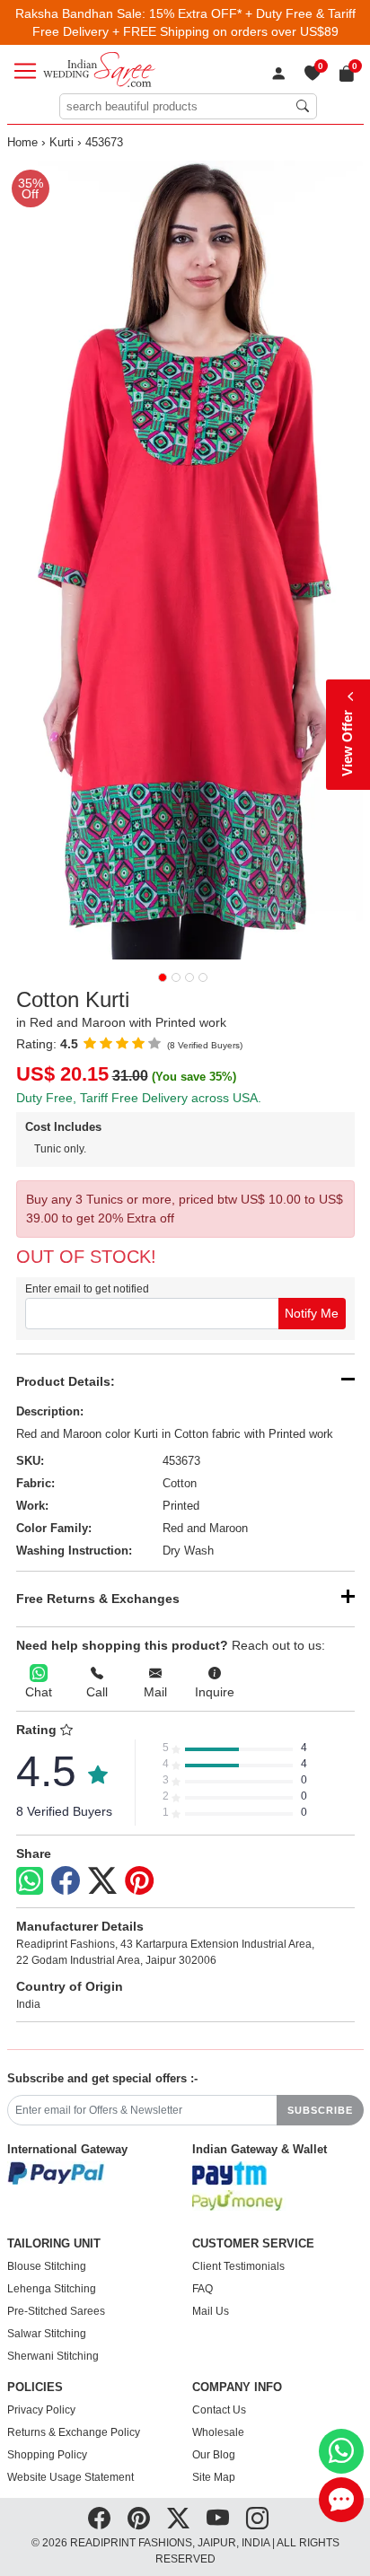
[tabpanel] (185, 560)
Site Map (214, 2477)
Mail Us (211, 2311)
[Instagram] (257, 2519)
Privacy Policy (41, 2410)
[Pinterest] (139, 1881)
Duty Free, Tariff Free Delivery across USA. (139, 1098)
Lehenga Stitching (52, 2289)
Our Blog (214, 2455)
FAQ (203, 2289)
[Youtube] (218, 2519)
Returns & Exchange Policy (74, 2432)
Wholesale (218, 2432)
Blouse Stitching (47, 2266)
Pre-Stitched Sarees (56, 2311)
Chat (39, 1692)
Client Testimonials (238, 2266)
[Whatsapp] (30, 1881)
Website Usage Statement (70, 2477)
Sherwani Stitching (53, 2356)
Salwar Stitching (47, 2334)
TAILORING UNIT (54, 2244)
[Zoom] (185, 560)
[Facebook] (66, 1881)
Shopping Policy (47, 2455)
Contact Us (219, 2410)
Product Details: (66, 1381)
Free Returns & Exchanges (98, 1599)
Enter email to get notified (87, 1289)
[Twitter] (102, 1881)
